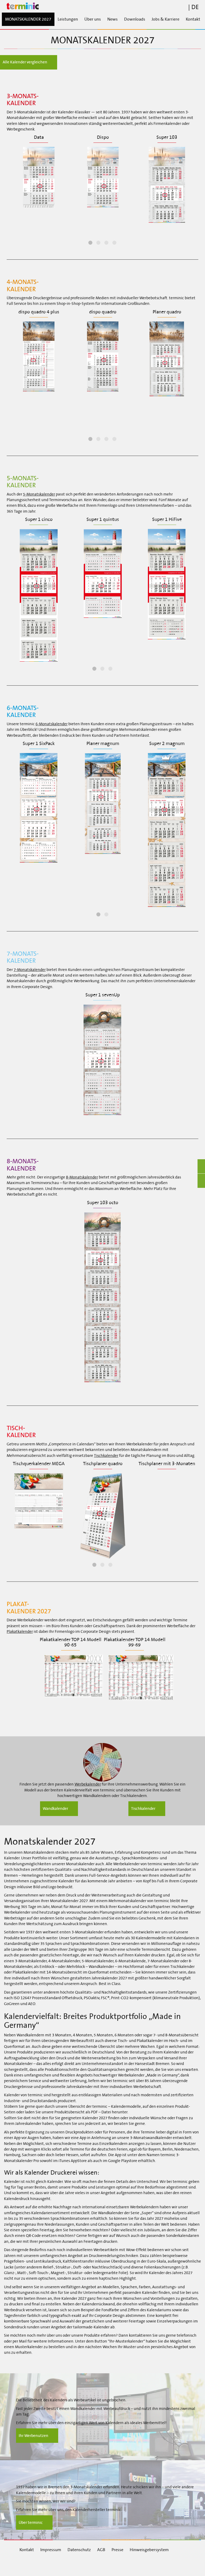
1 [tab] (90, 243)
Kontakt (193, 19)
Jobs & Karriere (165, 19)
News (113, 19)
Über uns (93, 19)
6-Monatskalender (52, 724)
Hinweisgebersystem (149, 2550)
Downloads (135, 19)
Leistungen (68, 19)
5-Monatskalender (39, 494)
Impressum (51, 2550)
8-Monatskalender (82, 1177)
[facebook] (30, 2565)
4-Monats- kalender (23, 285)
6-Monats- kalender (23, 711)
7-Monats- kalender (23, 957)
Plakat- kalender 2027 (29, 1607)
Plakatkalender (20, 1631)
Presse (117, 2550)
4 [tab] (115, 243)
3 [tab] (107, 243)
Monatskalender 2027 (28, 19)
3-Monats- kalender (23, 99)
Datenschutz (79, 2550)
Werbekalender (88, 1784)
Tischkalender (106, 1456)
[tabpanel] (39, 172)
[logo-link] (102, 6)
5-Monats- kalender (23, 482)
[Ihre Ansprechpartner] (102, 1762)
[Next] (198, 190)
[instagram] (85, 2565)
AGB (101, 2550)
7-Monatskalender (30, 970)
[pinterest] (113, 2565)
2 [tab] (98, 243)
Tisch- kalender (21, 1431)
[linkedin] (58, 2565)
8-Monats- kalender (23, 1165)
